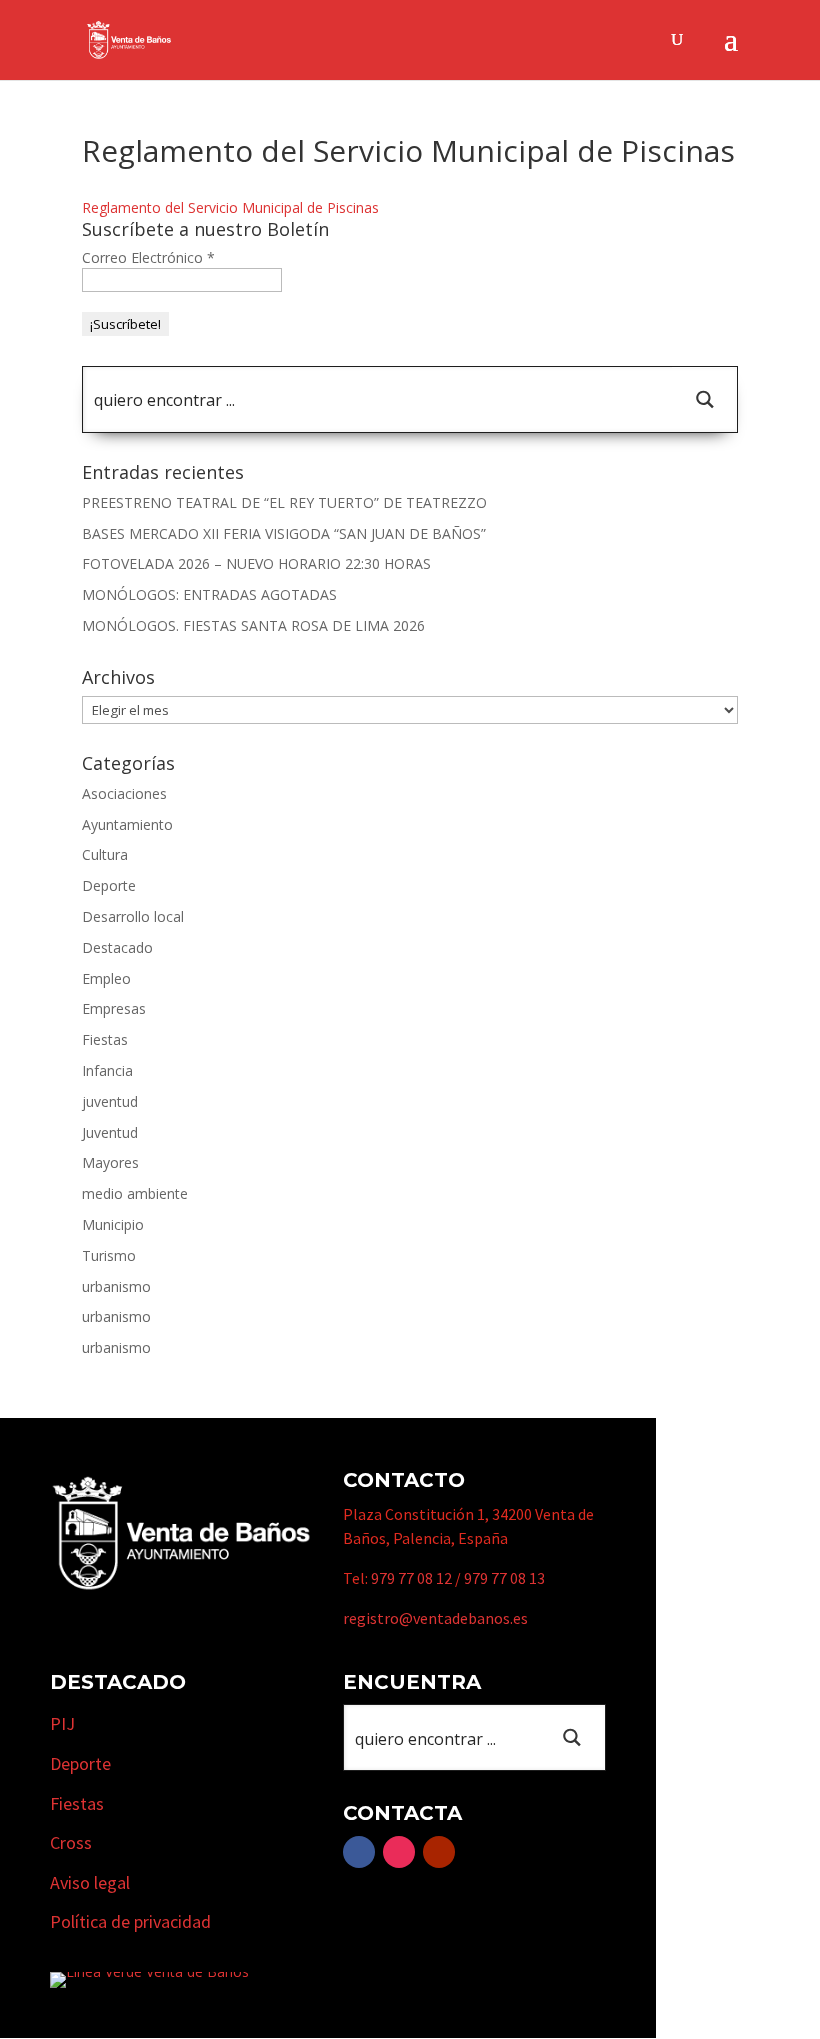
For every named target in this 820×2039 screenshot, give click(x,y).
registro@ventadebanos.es (435, 1618)
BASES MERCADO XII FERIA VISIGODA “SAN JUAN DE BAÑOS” (284, 533)
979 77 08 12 (411, 1578)
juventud (110, 1101)
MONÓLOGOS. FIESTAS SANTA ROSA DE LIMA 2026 (253, 625)
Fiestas (105, 1039)
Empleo (106, 978)
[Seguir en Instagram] (399, 1852)
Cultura (105, 854)
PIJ (62, 1723)
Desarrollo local (133, 916)
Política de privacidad (130, 1921)
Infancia (107, 1070)
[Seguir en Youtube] (439, 1852)
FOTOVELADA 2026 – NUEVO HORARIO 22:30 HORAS (256, 563)
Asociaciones (124, 793)
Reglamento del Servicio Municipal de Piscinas (230, 207)
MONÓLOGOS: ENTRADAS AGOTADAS (209, 594)
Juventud (110, 1132)
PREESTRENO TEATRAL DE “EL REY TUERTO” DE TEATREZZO (284, 502)
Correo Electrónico (148, 257)
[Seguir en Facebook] (359, 1852)
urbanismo (116, 1286)
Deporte (109, 885)
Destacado (117, 947)
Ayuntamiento (127, 824)
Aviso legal (90, 1882)
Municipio (113, 1224)
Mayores (110, 1162)
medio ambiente (135, 1193)
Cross (71, 1842)
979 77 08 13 (504, 1578)
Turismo (109, 1255)
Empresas (114, 1008)
